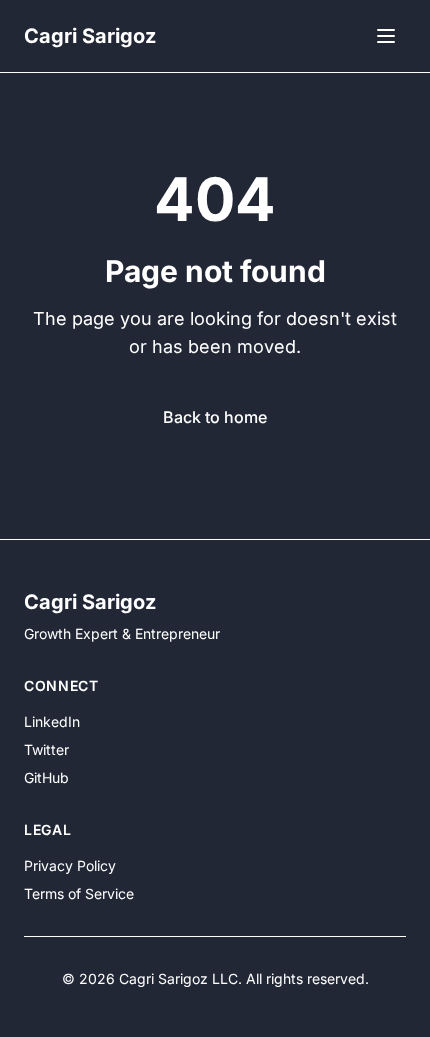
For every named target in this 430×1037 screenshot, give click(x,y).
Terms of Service (79, 893)
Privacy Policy (70, 865)
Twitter (46, 749)
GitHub (46, 777)
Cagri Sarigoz (90, 36)
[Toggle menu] (386, 36)
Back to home (215, 417)
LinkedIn (52, 721)
